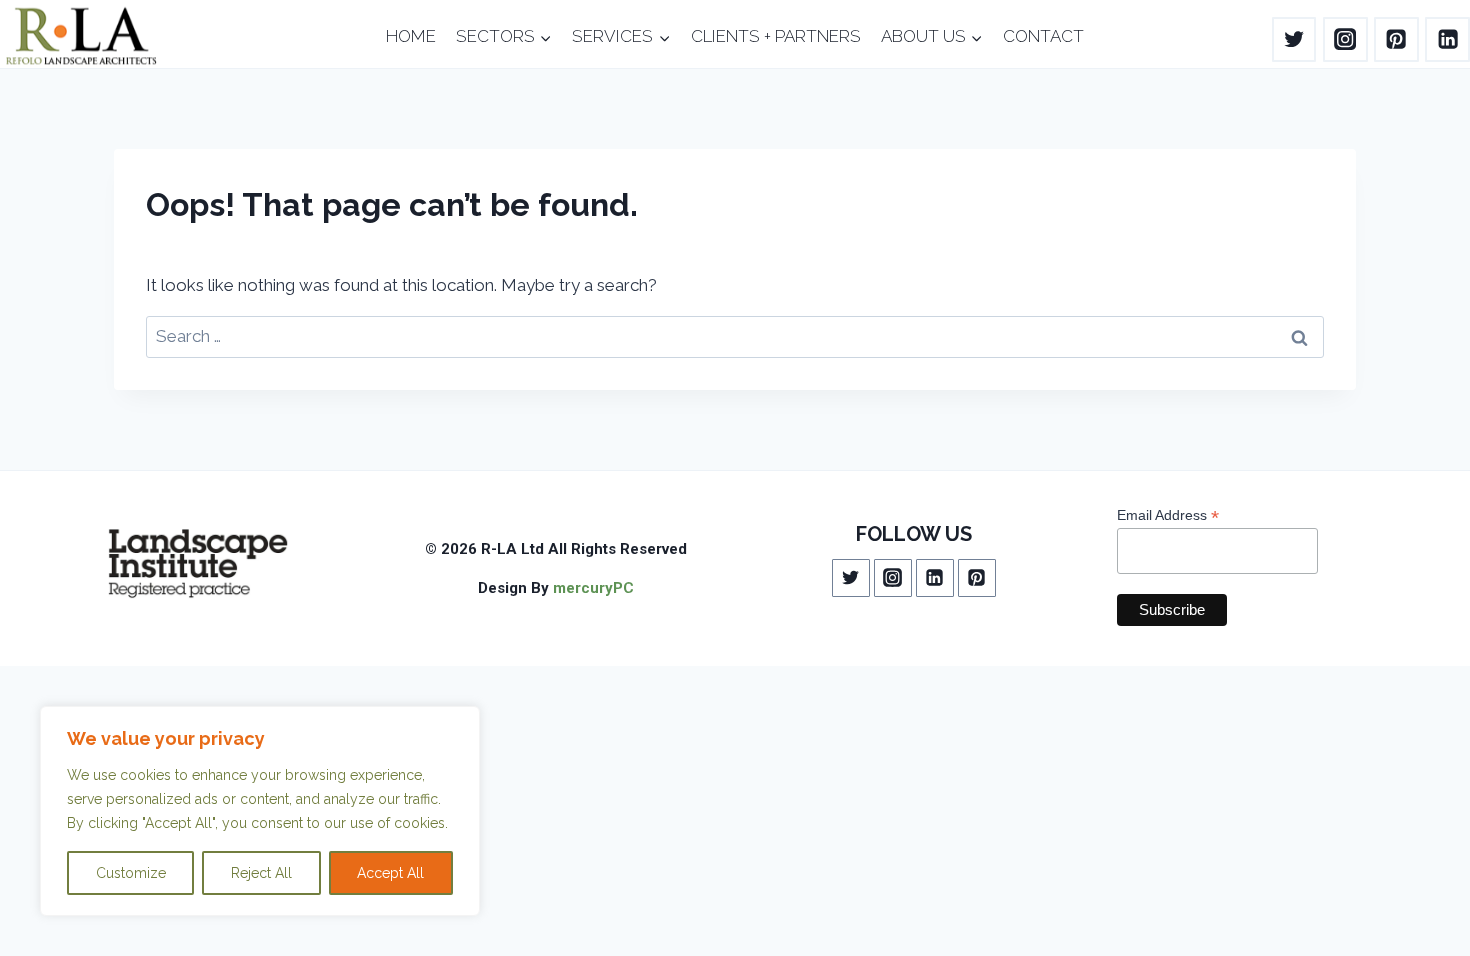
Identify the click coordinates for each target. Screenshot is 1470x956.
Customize (131, 873)
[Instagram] (1345, 39)
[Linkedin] (1447, 39)
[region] (260, 811)
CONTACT (1043, 36)
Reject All (261, 873)
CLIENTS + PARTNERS (776, 36)
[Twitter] (1294, 39)
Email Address (1168, 515)
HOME (411, 36)
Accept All (390, 873)
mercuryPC (593, 588)
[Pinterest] (1396, 39)
